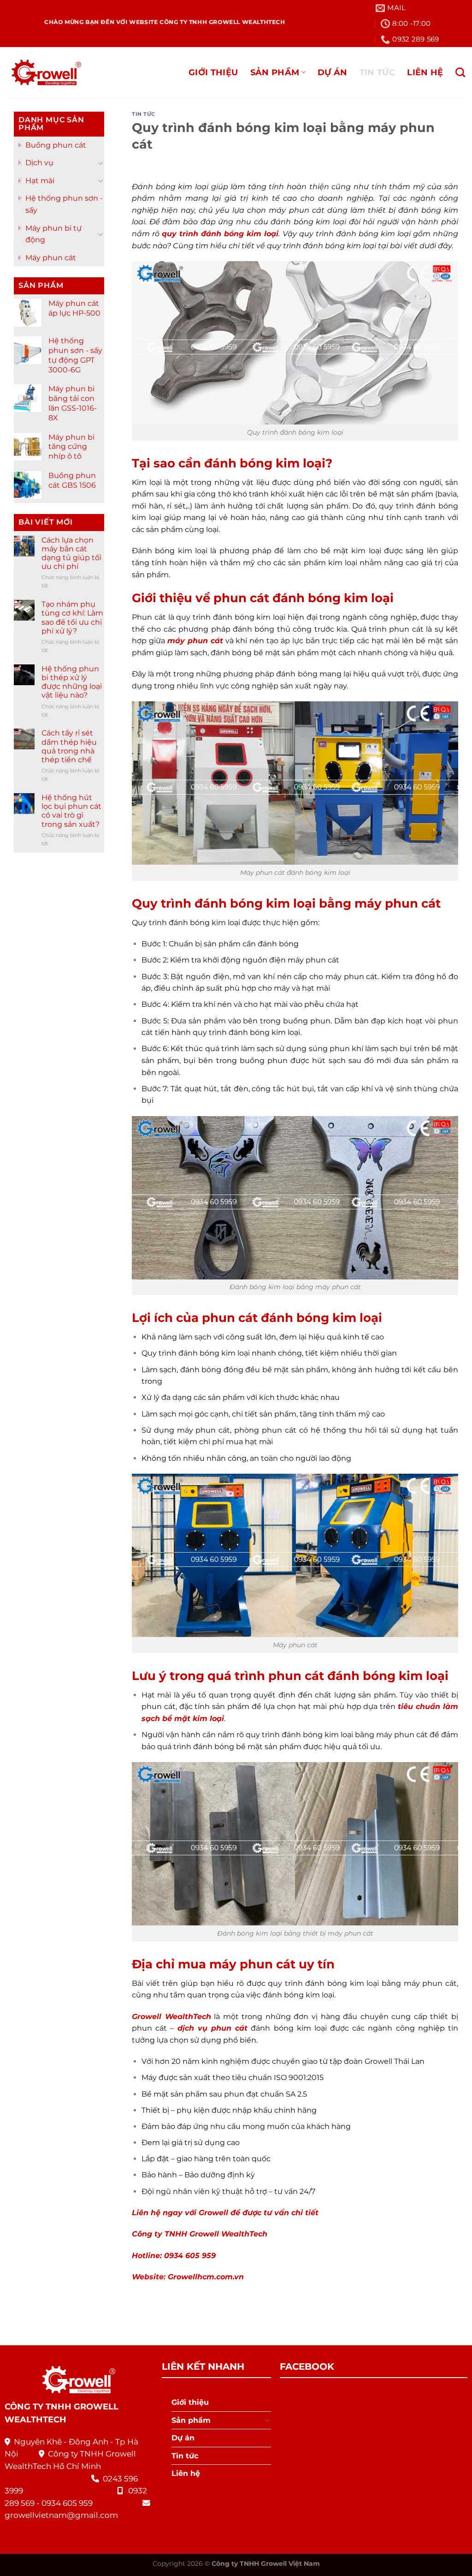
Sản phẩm (275, 72)
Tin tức (377, 72)
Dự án (333, 72)
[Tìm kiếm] (460, 72)
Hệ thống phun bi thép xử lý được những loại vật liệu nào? (72, 682)
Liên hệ (425, 72)
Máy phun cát (51, 258)
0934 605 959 (67, 2503)
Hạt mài (40, 181)
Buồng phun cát (56, 145)
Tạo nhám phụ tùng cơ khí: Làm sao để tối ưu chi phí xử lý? (72, 618)
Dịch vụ (39, 163)
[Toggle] (100, 163)
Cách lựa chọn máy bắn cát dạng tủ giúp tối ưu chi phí (71, 553)
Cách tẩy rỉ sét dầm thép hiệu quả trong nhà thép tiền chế (69, 746)
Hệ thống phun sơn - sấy (64, 204)
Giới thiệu (213, 72)
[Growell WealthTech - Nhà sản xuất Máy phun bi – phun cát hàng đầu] (44, 73)
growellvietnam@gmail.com (61, 2515)
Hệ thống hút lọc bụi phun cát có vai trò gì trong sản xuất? (71, 811)
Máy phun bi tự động (53, 234)
